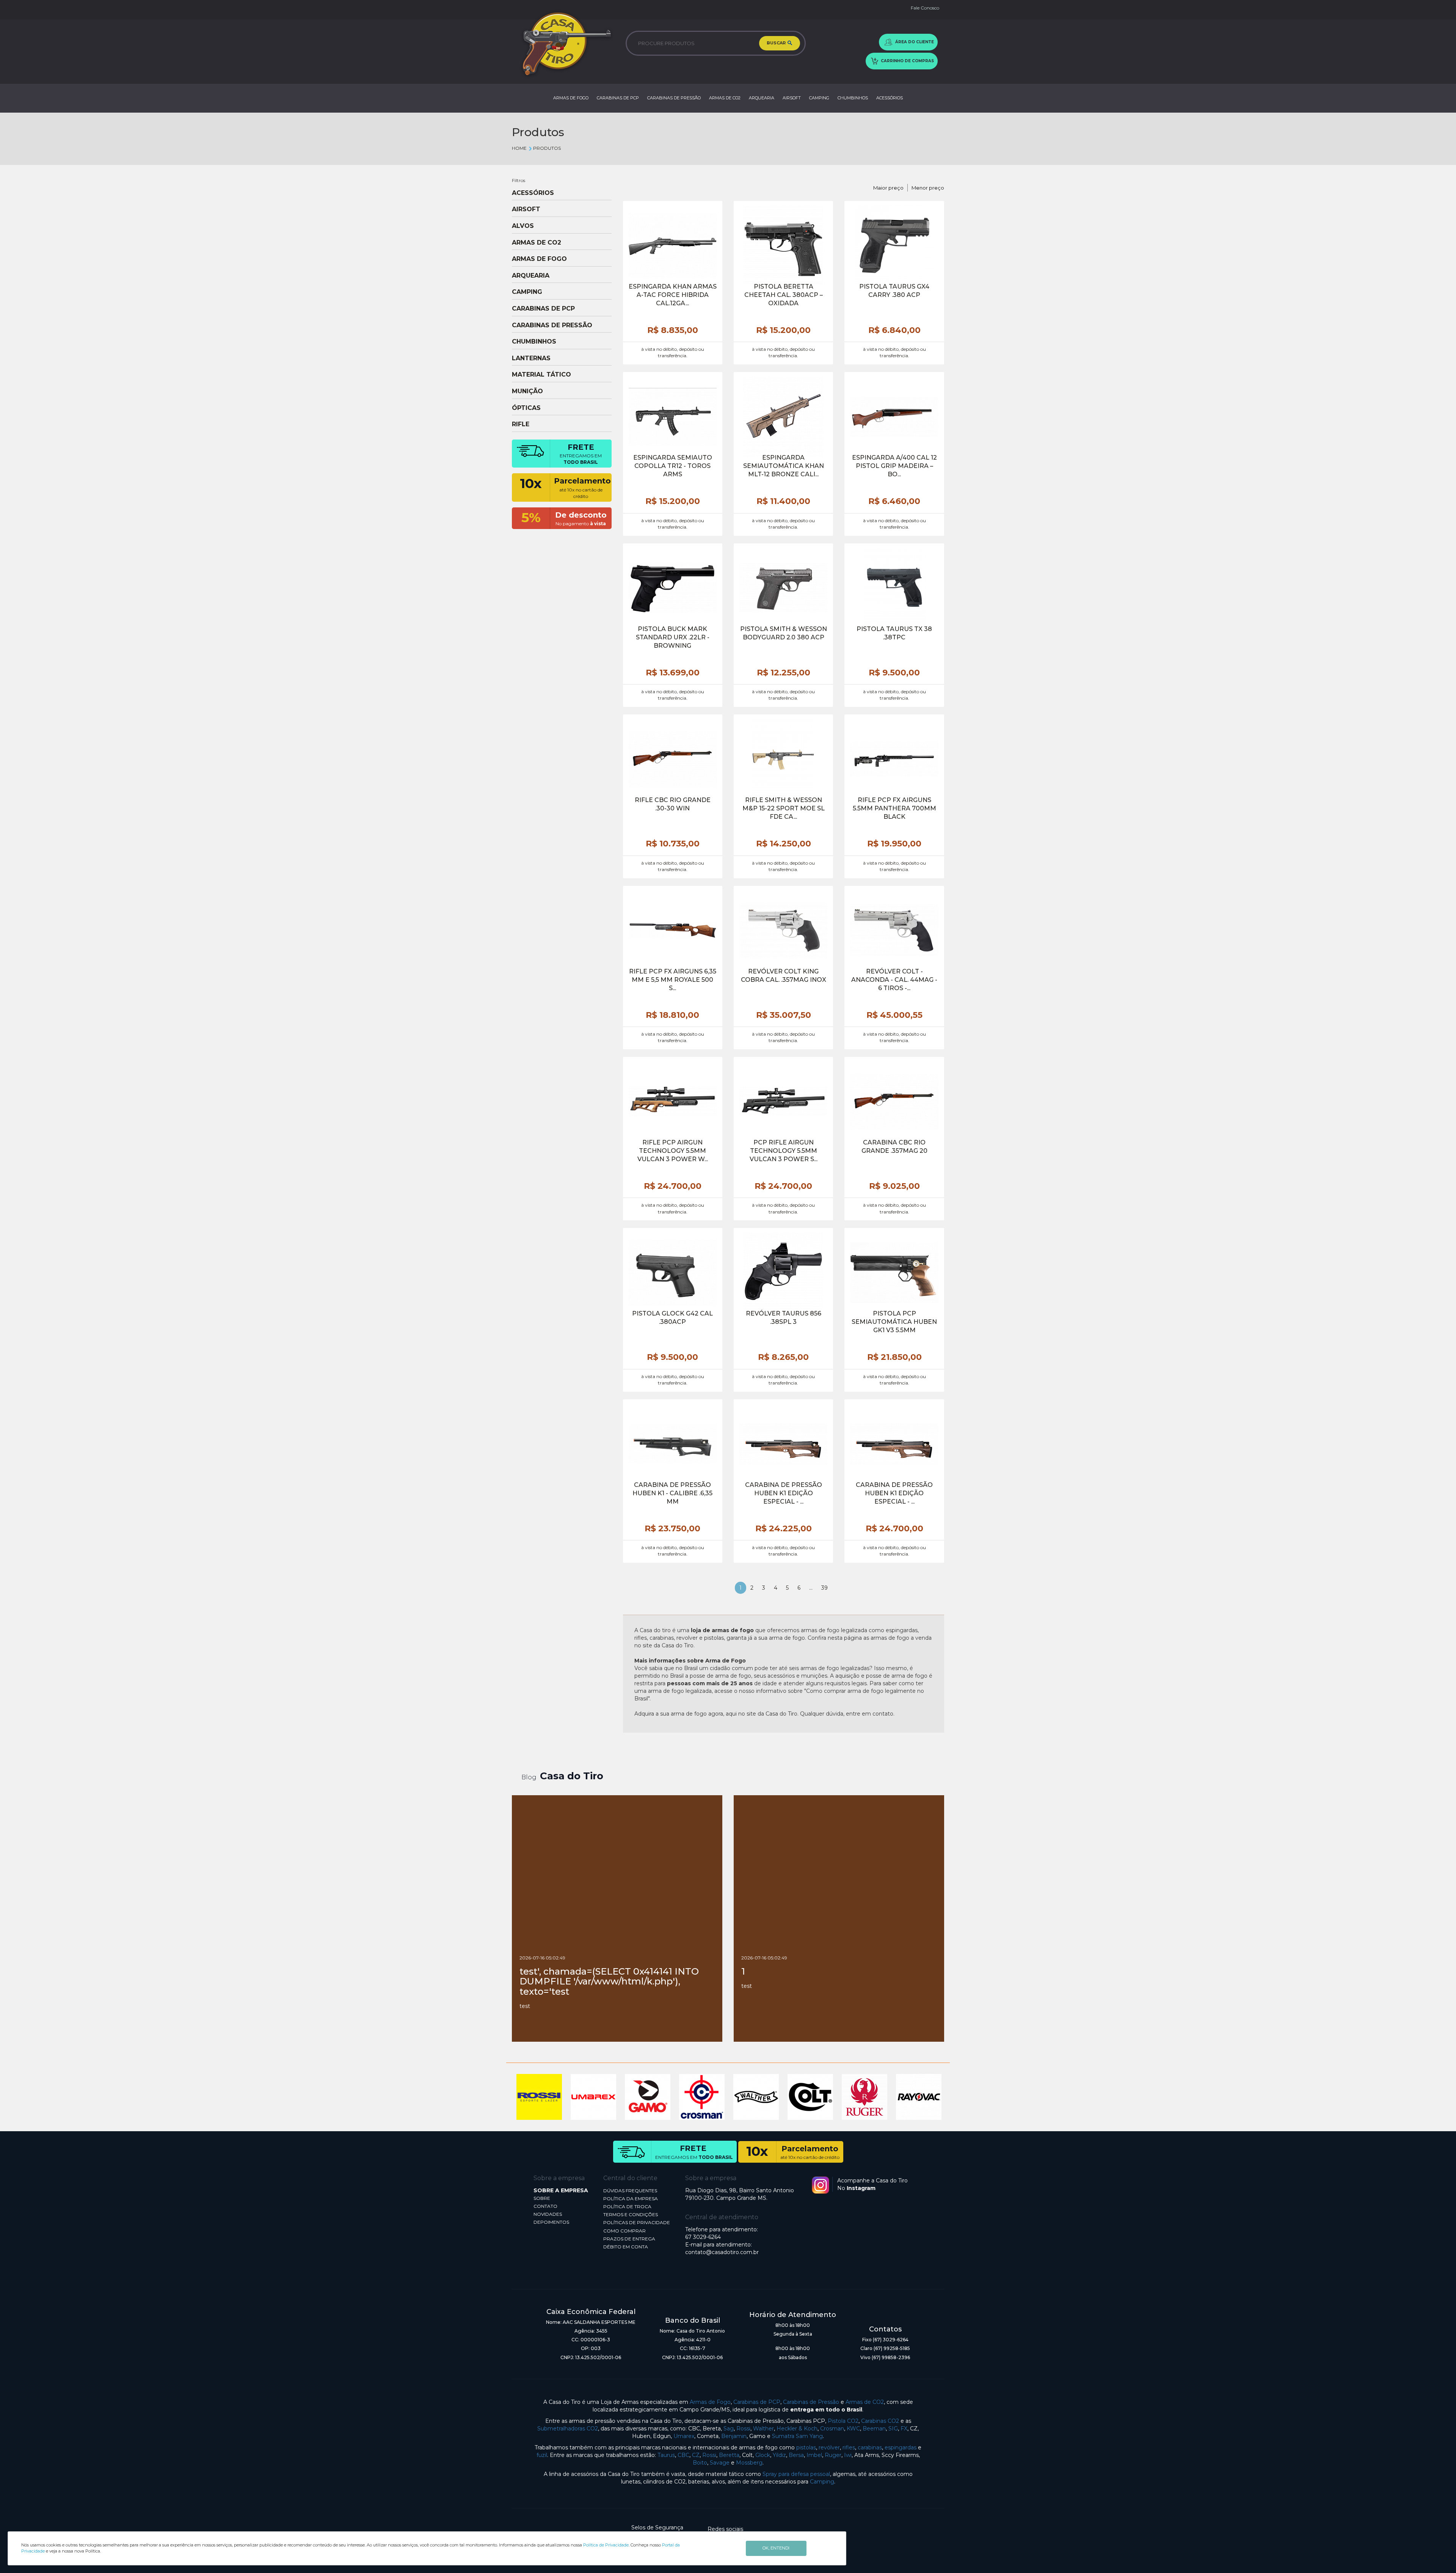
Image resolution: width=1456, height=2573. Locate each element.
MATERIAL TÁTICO (541, 375)
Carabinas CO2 (880, 2421)
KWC (853, 2429)
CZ (696, 2455)
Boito (700, 2463)
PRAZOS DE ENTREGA (629, 2239)
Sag (729, 2429)
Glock (763, 2455)
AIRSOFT (792, 98)
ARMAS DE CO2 (725, 98)
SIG (893, 2429)
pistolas (806, 2447)
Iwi (848, 2455)
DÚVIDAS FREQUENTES (630, 2191)
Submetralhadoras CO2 (568, 2429)
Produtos (547, 148)
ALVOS (523, 226)
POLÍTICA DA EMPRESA (631, 2199)
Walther (763, 2429)
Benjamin (734, 2436)
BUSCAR (777, 43)
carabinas (870, 2447)
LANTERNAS (531, 358)
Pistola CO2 (843, 2421)
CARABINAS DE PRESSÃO (674, 98)
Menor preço (928, 188)
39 (824, 1588)
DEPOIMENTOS (551, 2222)
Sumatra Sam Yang (797, 2436)
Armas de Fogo (710, 2402)
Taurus (666, 2455)
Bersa (796, 2455)
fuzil (542, 2455)
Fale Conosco (925, 8)
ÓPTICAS (526, 408)
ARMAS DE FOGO (571, 98)
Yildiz (779, 2455)
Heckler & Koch (797, 2429)
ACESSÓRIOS (890, 98)
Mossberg (749, 2463)
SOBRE (542, 2198)
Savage (720, 2463)
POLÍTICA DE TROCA (627, 2206)
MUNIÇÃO (527, 391)
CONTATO (545, 2206)
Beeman (874, 2429)
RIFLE (521, 424)
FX (904, 2429)
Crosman (832, 2429)
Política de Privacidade (606, 2545)
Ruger (833, 2455)
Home (519, 148)
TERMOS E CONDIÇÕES (631, 2214)
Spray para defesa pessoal (796, 2474)
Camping (822, 2482)
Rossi (743, 2429)
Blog (529, 1777)
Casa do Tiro (572, 1776)
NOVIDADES (548, 2214)
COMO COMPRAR (624, 2231)
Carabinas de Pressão (811, 2402)
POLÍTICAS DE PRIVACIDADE (637, 2222)
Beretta (729, 2455)
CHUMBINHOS (853, 98)
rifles (849, 2447)
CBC (683, 2455)
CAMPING (819, 98)
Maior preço (888, 188)
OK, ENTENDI (776, 2548)
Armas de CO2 (865, 2402)
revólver (829, 2447)
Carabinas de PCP (757, 2402)
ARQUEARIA (762, 98)
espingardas (901, 2447)
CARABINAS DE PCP (618, 98)
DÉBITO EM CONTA (626, 2247)
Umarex (684, 2436)
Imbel (814, 2455)
